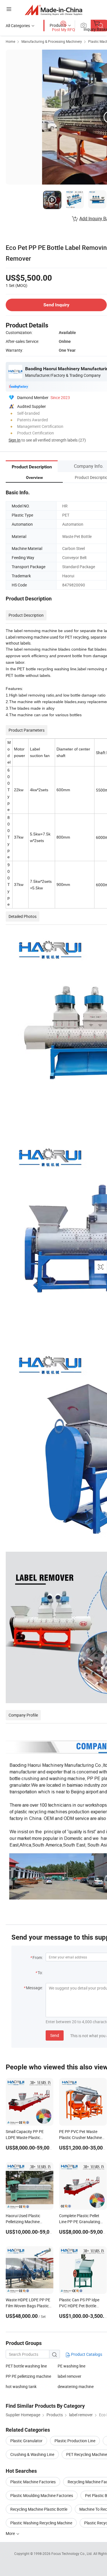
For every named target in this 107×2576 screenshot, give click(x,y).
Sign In (15, 440)
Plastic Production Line (75, 2441)
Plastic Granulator (26, 2441)
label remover (69, 2376)
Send (55, 2035)
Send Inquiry (56, 305)
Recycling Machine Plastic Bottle (39, 2509)
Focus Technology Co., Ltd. (72, 2553)
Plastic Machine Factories (33, 2482)
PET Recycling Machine (87, 2454)
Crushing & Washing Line (32, 2454)
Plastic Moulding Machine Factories (42, 2495)
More (11, 2533)
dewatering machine (76, 2386)
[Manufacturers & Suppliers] (53, 10)
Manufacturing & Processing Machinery (52, 41)
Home (10, 41)
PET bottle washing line (26, 2366)
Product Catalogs (86, 2354)
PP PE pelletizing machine (28, 2376)
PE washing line (71, 2366)
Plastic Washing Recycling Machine (41, 2523)
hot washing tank (21, 2386)
